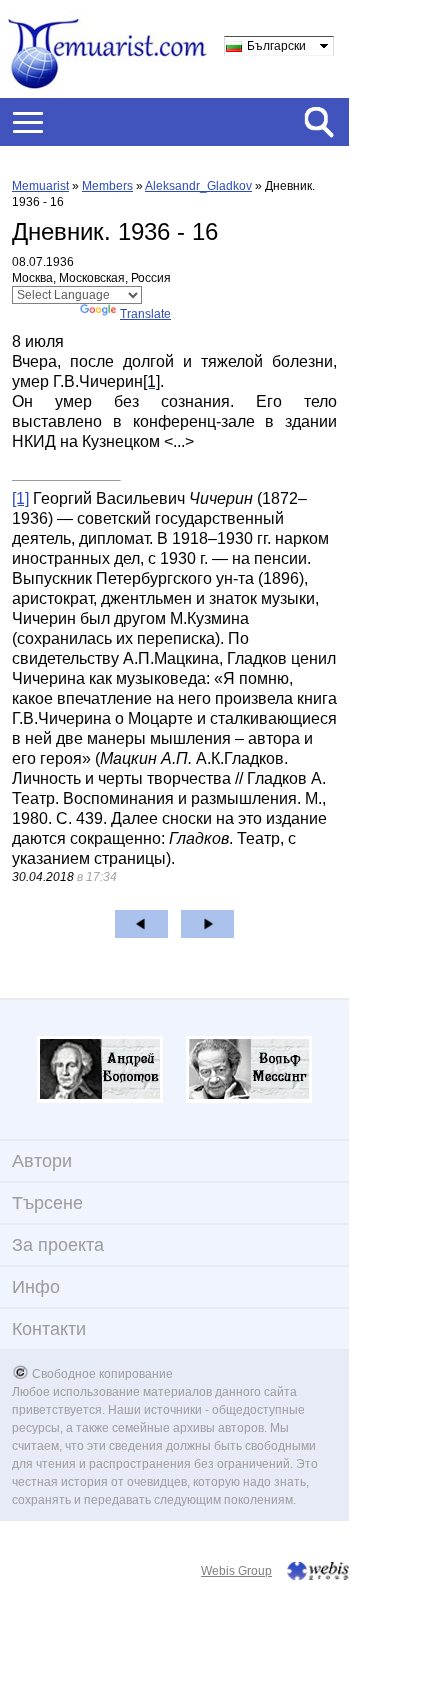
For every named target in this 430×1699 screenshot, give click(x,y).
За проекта (58, 1245)
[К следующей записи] (207, 924)
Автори (42, 1161)
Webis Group (236, 1571)
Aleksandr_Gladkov (198, 186)
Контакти (49, 1329)
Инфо (36, 1287)
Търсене (47, 1203)
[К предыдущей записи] (141, 924)
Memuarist (40, 186)
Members (107, 186)
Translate (145, 314)
